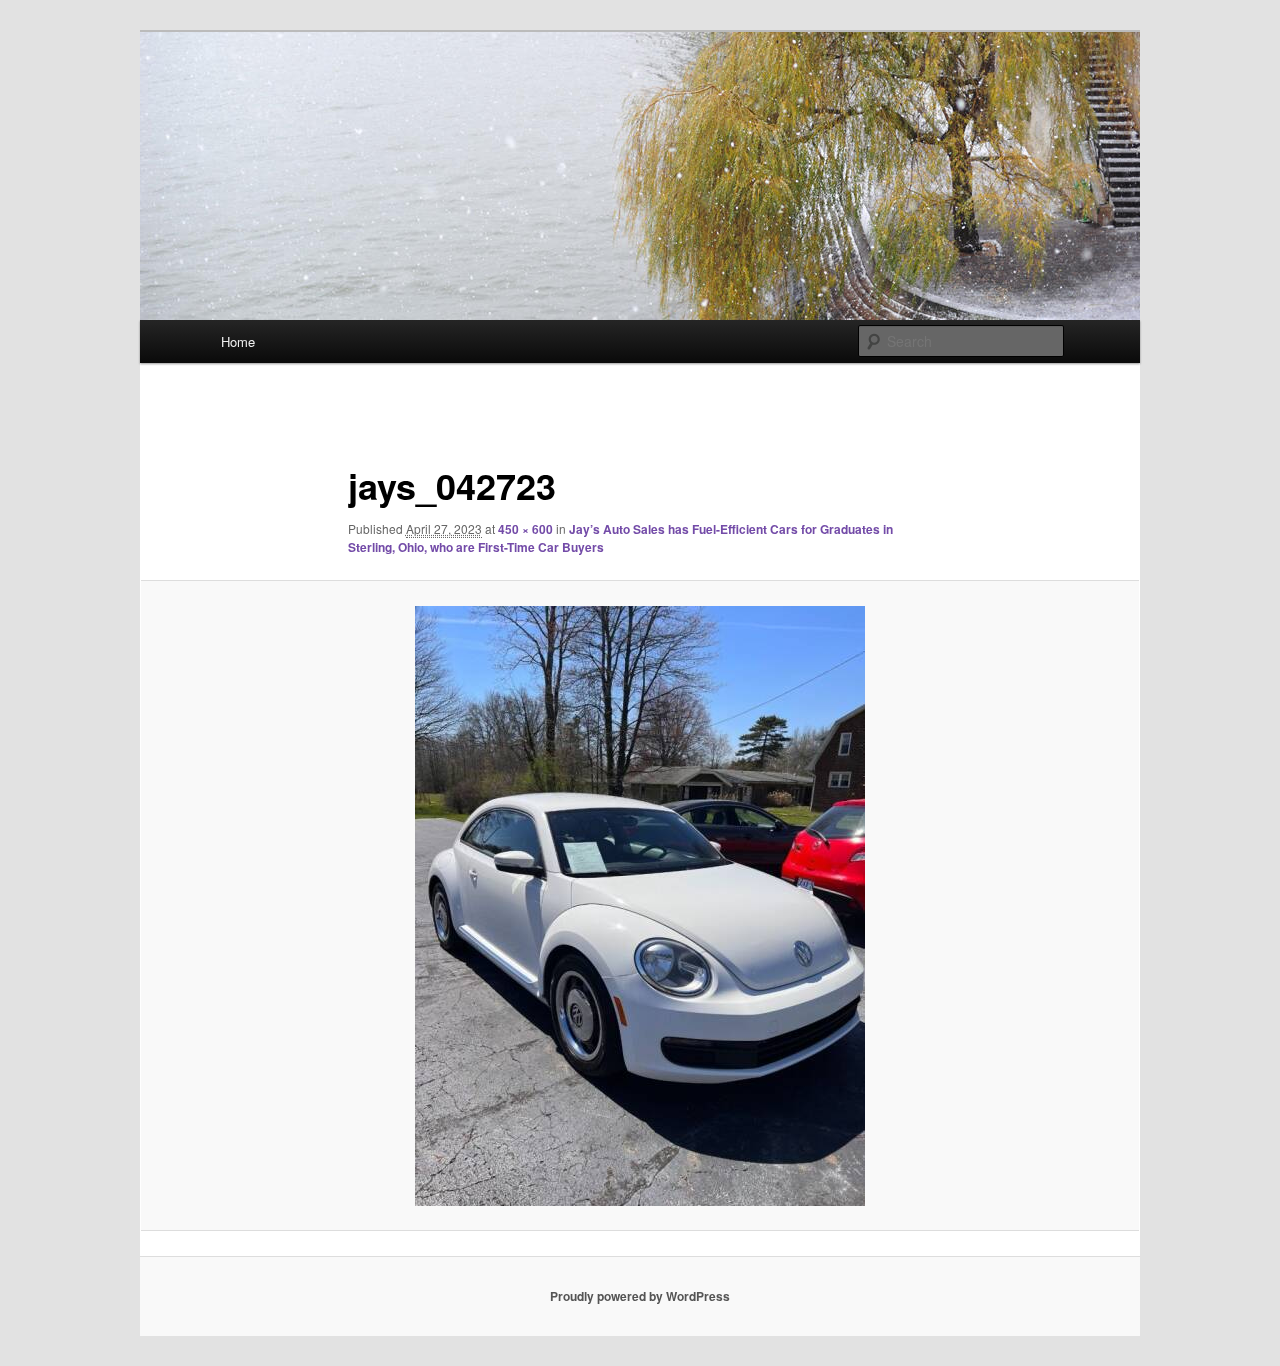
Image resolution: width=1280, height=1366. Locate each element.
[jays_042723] (640, 906)
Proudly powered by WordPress (640, 1296)
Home (238, 341)
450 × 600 (525, 529)
